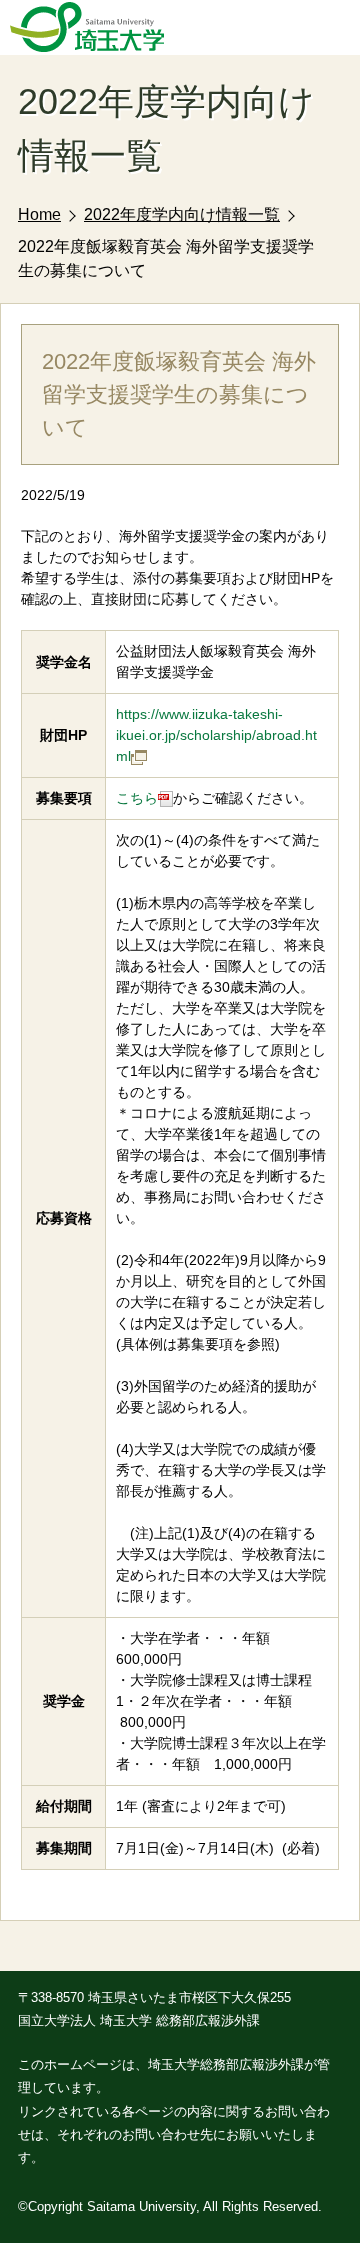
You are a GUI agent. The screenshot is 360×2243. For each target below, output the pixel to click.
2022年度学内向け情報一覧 (182, 214)
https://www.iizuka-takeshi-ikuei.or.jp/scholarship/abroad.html (216, 735)
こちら (137, 798)
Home (39, 214)
